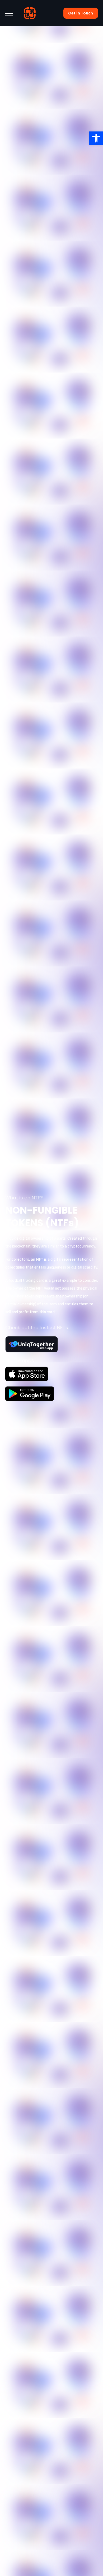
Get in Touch (81, 13)
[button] (96, 138)
